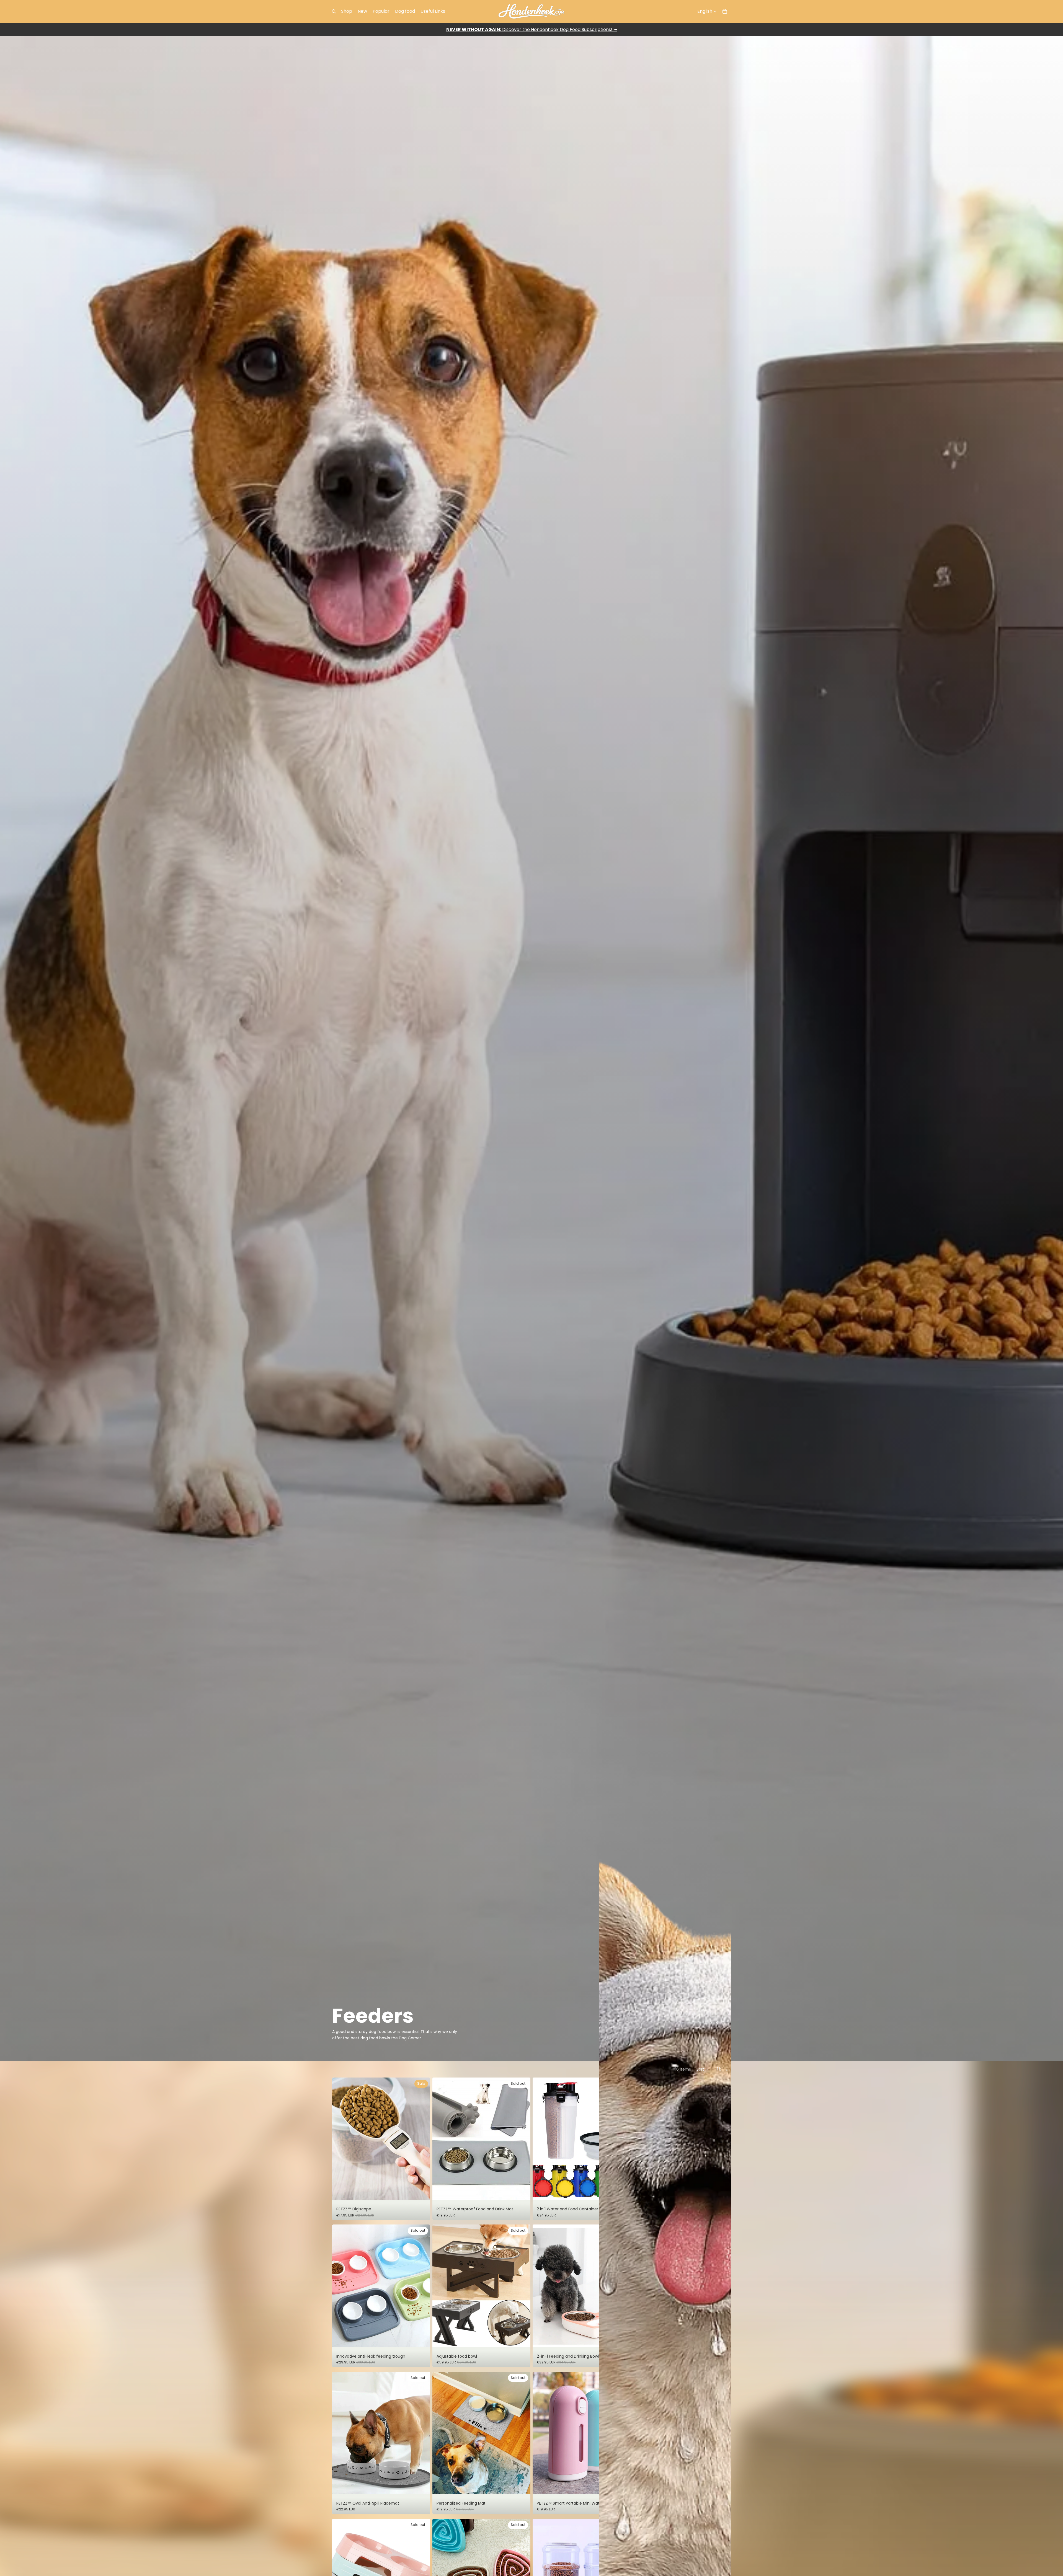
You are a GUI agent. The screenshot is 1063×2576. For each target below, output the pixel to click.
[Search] (334, 11)
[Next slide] (422, 2139)
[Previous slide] (340, 2139)
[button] (703, 2069)
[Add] (422, 2192)
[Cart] (725, 11)
